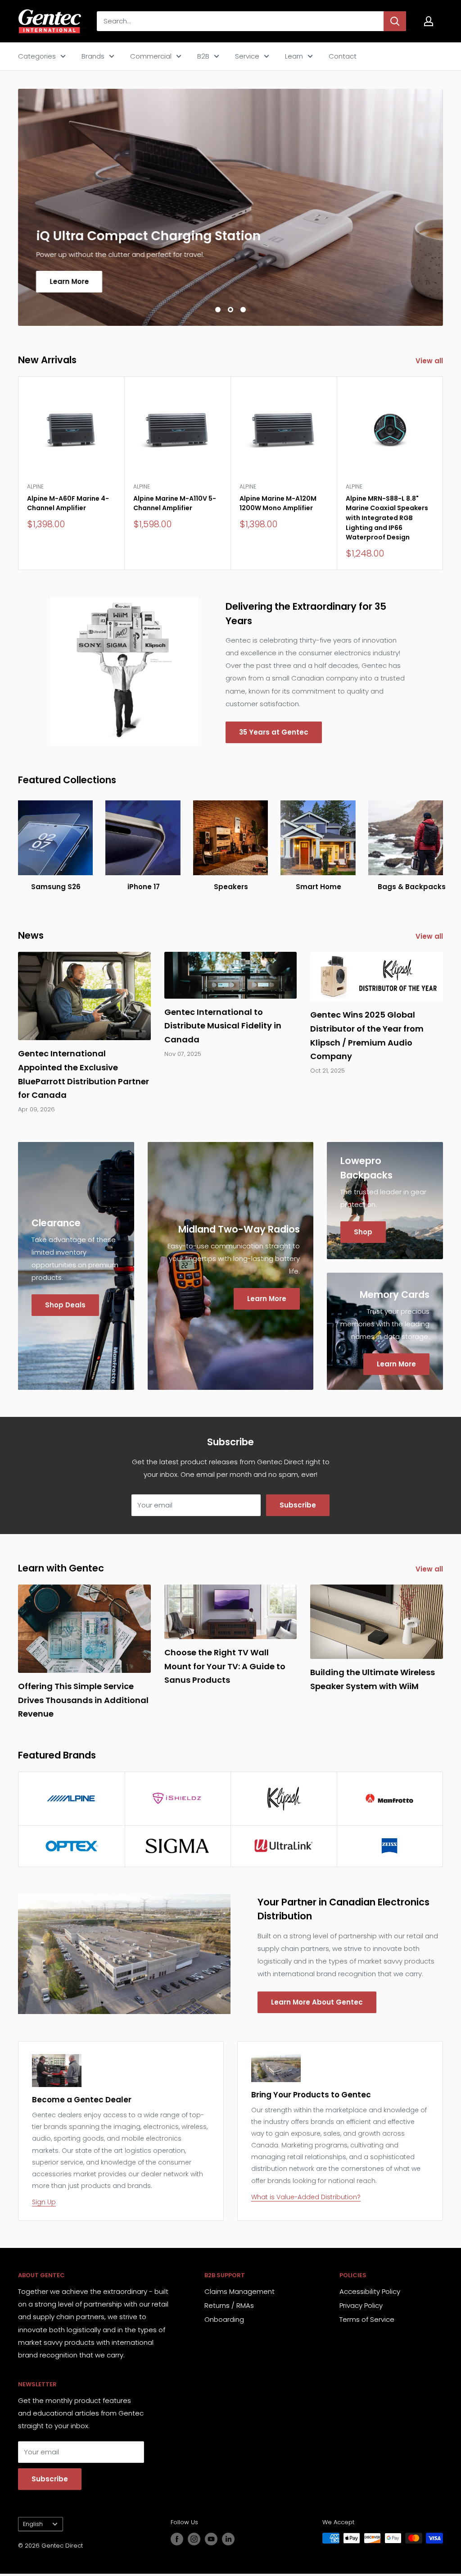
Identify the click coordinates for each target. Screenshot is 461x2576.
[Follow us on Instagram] (194, 2539)
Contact (343, 56)
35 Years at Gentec (274, 732)
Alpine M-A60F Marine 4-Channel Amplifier (68, 503)
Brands (93, 56)
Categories (37, 56)
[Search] (395, 21)
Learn (294, 56)
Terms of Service (367, 2319)
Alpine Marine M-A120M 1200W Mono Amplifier (278, 503)
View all (430, 361)
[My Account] (429, 21)
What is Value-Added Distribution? (306, 2197)
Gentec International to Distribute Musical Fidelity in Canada (223, 1026)
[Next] (443, 473)
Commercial (151, 56)
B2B (203, 56)
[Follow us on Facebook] (177, 2539)
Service (247, 56)
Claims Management (240, 2291)
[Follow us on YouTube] (211, 2539)
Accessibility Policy (370, 2291)
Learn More (69, 281)
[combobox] (240, 21)
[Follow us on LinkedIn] (228, 2539)
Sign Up (44, 2202)
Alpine (35, 486)
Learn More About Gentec (317, 2002)
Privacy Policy (361, 2305)
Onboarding (224, 2319)
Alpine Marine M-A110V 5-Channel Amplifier (175, 503)
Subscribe (298, 1505)
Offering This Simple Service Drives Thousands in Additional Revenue (83, 1700)
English (33, 2524)
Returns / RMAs (229, 2305)
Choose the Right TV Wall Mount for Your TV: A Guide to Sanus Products (225, 1666)
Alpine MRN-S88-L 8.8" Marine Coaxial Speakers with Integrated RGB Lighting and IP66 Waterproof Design (387, 518)
